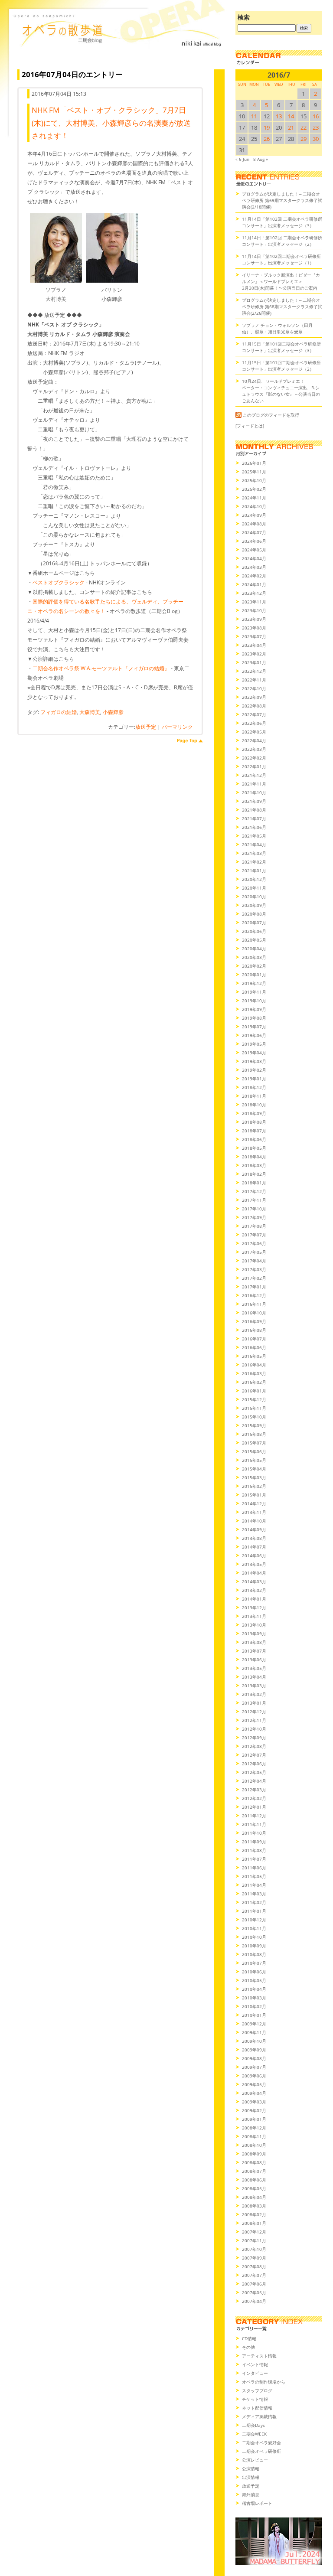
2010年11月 (254, 1928)
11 (254, 116)
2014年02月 (254, 1590)
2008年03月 (254, 2206)
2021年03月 (254, 853)
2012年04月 (254, 1781)
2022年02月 (254, 758)
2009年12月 (254, 2024)
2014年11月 (254, 1512)
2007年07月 (254, 2275)
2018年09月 (254, 1113)
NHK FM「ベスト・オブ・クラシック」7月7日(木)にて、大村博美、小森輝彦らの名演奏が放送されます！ (111, 123)
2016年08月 (254, 1330)
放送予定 (146, 727)
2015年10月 (254, 1417)
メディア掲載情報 (259, 2416)
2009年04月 (254, 2093)
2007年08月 (254, 2266)
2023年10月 (254, 610)
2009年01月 (254, 2119)
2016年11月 (254, 1304)
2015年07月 (254, 1443)
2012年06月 (254, 1764)
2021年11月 (254, 784)
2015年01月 (254, 1495)
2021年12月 (254, 775)
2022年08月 (254, 706)
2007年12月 (254, 2232)
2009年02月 (254, 2110)
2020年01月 (254, 975)
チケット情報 (255, 2399)
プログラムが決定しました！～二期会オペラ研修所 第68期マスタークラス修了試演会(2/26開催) (282, 307)
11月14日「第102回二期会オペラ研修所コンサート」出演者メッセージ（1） (281, 259)
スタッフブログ (257, 2390)
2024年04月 (254, 558)
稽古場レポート (257, 2503)
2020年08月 (254, 914)
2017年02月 (254, 1278)
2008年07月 (254, 2171)
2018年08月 (254, 1122)
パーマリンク (177, 727)
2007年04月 (254, 2301)
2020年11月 (254, 888)
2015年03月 (254, 1477)
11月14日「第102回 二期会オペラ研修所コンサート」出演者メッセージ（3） (282, 222)
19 (267, 127)
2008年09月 (254, 2154)
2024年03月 (254, 567)
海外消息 (251, 2494)
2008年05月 (254, 2188)
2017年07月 (254, 1235)
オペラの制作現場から (264, 2382)
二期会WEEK (254, 2434)
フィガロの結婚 (59, 712)
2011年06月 (254, 1868)
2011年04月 (254, 1885)
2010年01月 (254, 2015)
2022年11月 (254, 680)
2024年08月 (254, 524)
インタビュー (255, 2373)
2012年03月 (254, 1790)
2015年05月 (254, 1460)
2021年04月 (254, 845)
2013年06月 (254, 1660)
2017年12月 (254, 1191)
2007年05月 (254, 2292)
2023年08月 (254, 628)
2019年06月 (254, 1035)
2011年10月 (254, 1833)
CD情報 (249, 2338)
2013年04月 (254, 1677)
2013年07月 (254, 1651)
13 (279, 116)
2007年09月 (254, 2258)
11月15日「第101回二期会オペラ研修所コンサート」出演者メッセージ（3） (281, 347)
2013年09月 (254, 1634)
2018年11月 (254, 1096)
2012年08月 (254, 1746)
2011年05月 (254, 1876)
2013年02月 (254, 1694)
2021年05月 (254, 836)
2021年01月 (254, 871)
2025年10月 (254, 480)
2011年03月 (254, 1894)
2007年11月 (254, 2240)
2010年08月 (254, 1954)
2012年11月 (254, 1720)
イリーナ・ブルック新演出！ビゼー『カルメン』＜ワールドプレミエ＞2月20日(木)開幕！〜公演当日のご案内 (281, 281)
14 (291, 116)
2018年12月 (254, 1087)
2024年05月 (254, 550)
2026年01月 (254, 463)
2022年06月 (254, 723)
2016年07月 (254, 1339)
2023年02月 (254, 654)
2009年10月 (254, 2041)
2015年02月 (254, 1486)
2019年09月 (254, 1009)
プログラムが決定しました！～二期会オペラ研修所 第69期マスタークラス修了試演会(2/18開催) (282, 200)
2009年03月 (254, 2102)
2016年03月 (254, 1373)
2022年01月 (254, 766)
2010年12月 (254, 1920)
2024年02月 (254, 576)
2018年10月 (254, 1105)
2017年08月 (254, 1226)
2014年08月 (254, 1538)
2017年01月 (254, 1287)
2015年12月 (254, 1399)
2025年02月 (254, 489)
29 (304, 139)
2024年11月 (254, 498)
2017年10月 (254, 1209)
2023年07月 (254, 636)
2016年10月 (254, 1313)
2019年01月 (254, 1079)
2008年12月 (254, 2128)
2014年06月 (254, 1555)
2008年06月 (254, 2180)
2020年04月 (254, 949)
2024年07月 (254, 532)
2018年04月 (254, 1157)
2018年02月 (254, 1174)
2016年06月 (254, 1347)
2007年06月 (254, 2284)
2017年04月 (254, 1261)
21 (291, 127)
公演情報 (251, 2468)
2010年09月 (254, 1946)
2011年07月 (254, 1859)
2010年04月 (254, 1989)
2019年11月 (254, 992)
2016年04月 (254, 1365)
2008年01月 (254, 2223)
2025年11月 (254, 472)
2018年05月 (254, 1148)
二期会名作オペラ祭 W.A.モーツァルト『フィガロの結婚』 (101, 668)
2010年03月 (254, 1998)
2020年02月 (254, 966)
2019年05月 (254, 1044)
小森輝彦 (113, 712)
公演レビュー (255, 2460)
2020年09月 (254, 905)
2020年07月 (254, 923)
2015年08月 (254, 1434)
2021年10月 (254, 792)
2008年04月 (254, 2197)
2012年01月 (254, 1807)
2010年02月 (254, 2006)
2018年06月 (254, 1139)
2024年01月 (254, 584)
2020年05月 (254, 940)
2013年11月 (254, 1616)
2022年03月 (254, 749)
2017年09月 (254, 1217)
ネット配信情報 (257, 2408)
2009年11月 (254, 2032)
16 (316, 116)
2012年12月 (254, 1712)
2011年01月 (254, 1911)
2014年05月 (254, 1564)
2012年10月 (254, 1729)
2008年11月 (254, 2136)
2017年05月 (254, 1252)
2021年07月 (254, 818)
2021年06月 (254, 827)
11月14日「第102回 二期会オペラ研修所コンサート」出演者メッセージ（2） (282, 241)
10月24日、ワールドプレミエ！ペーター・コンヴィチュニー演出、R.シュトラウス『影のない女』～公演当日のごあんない (281, 391)
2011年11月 (254, 1824)
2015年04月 (254, 1469)
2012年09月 (254, 1738)
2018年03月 (254, 1165)
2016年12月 (254, 1295)
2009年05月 (254, 2084)
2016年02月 (254, 1382)
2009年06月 (254, 2076)
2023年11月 (254, 602)
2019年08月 (254, 1018)
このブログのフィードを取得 (271, 415)
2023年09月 (254, 619)
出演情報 (251, 2477)
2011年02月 (254, 1902)
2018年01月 (254, 1183)
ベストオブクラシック (59, 582)
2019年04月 (254, 1053)
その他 (248, 2347)
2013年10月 (254, 1625)
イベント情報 (255, 2364)
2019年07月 (254, 1027)
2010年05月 (254, 1980)
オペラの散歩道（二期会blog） (119, 41)
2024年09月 (254, 515)
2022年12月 (254, 671)
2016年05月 (254, 1356)
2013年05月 (254, 1668)
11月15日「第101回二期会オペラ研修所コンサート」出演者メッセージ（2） (281, 366)
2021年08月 (254, 810)
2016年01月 (254, 1391)
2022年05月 (254, 732)
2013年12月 (254, 1608)
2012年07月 (254, 1755)
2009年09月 (254, 2050)
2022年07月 (254, 714)
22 (304, 127)
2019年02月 (254, 1070)
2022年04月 (254, 740)
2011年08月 (254, 1850)
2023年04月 (254, 645)
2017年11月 (254, 1200)
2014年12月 (254, 1503)
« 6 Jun (242, 159)
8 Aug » (261, 159)
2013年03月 (254, 1686)
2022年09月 (254, 697)
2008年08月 (254, 2162)
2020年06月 (254, 931)
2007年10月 (254, 2249)
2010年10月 (254, 1937)
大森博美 (90, 712)
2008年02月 (254, 2214)
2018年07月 (254, 1131)
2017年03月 (254, 1269)
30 (316, 139)
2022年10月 (254, 688)
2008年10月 (254, 2145)
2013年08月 (254, 1642)
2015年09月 (254, 1425)
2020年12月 (254, 879)
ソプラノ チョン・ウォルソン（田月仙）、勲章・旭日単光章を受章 (277, 328)
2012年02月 (254, 1798)
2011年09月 (254, 1842)
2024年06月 (254, 541)
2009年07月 (254, 2067)
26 (267, 139)
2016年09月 (254, 1321)
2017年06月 (254, 1243)
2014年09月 (254, 1529)
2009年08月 (254, 2058)
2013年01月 (254, 1703)
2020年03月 (254, 957)
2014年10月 (254, 1521)
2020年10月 (254, 897)
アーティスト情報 (259, 2356)
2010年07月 (254, 1963)
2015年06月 (254, 1451)
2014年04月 (254, 1573)
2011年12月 (254, 1816)
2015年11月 (254, 1408)
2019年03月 (254, 1061)
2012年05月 (254, 1772)
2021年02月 (254, 862)
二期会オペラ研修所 (261, 2451)
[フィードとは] (250, 426)
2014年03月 (254, 1581)
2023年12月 (254, 593)
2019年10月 (254, 1001)
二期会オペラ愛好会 (261, 2442)
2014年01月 (254, 1599)
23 (316, 127)
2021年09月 (254, 801)
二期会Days (253, 2425)
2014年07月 (254, 1547)
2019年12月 (254, 983)
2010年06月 (254, 1972)
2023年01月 (254, 662)
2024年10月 (254, 506)
